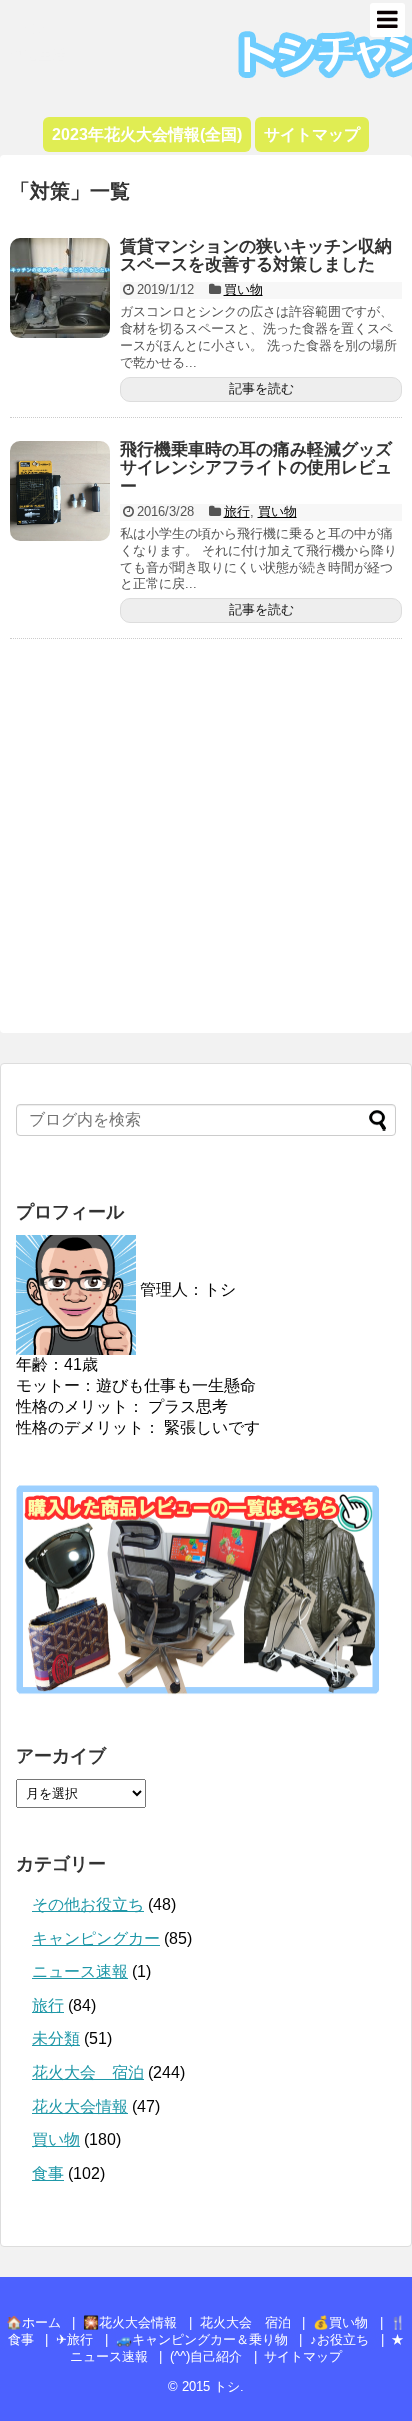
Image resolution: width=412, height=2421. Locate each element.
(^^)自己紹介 (206, 2356)
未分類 (56, 2038)
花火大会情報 (80, 2106)
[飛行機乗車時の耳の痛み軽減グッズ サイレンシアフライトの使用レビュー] (60, 491)
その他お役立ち (88, 1904)
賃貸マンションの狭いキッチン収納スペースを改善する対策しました (256, 256)
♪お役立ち (339, 2339)
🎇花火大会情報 (130, 2322)
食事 (48, 2173)
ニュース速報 (80, 1971)
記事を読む (261, 388)
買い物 (243, 289)
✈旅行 (74, 2339)
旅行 (237, 511)
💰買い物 (340, 2322)
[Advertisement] (206, 842)
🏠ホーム (33, 2322)
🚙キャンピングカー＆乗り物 (202, 2339)
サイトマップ (303, 2356)
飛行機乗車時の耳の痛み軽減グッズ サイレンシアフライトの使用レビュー (264, 468)
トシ (30, 26)
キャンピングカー (96, 1938)
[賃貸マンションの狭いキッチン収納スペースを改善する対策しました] (60, 288)
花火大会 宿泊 (88, 2072)
